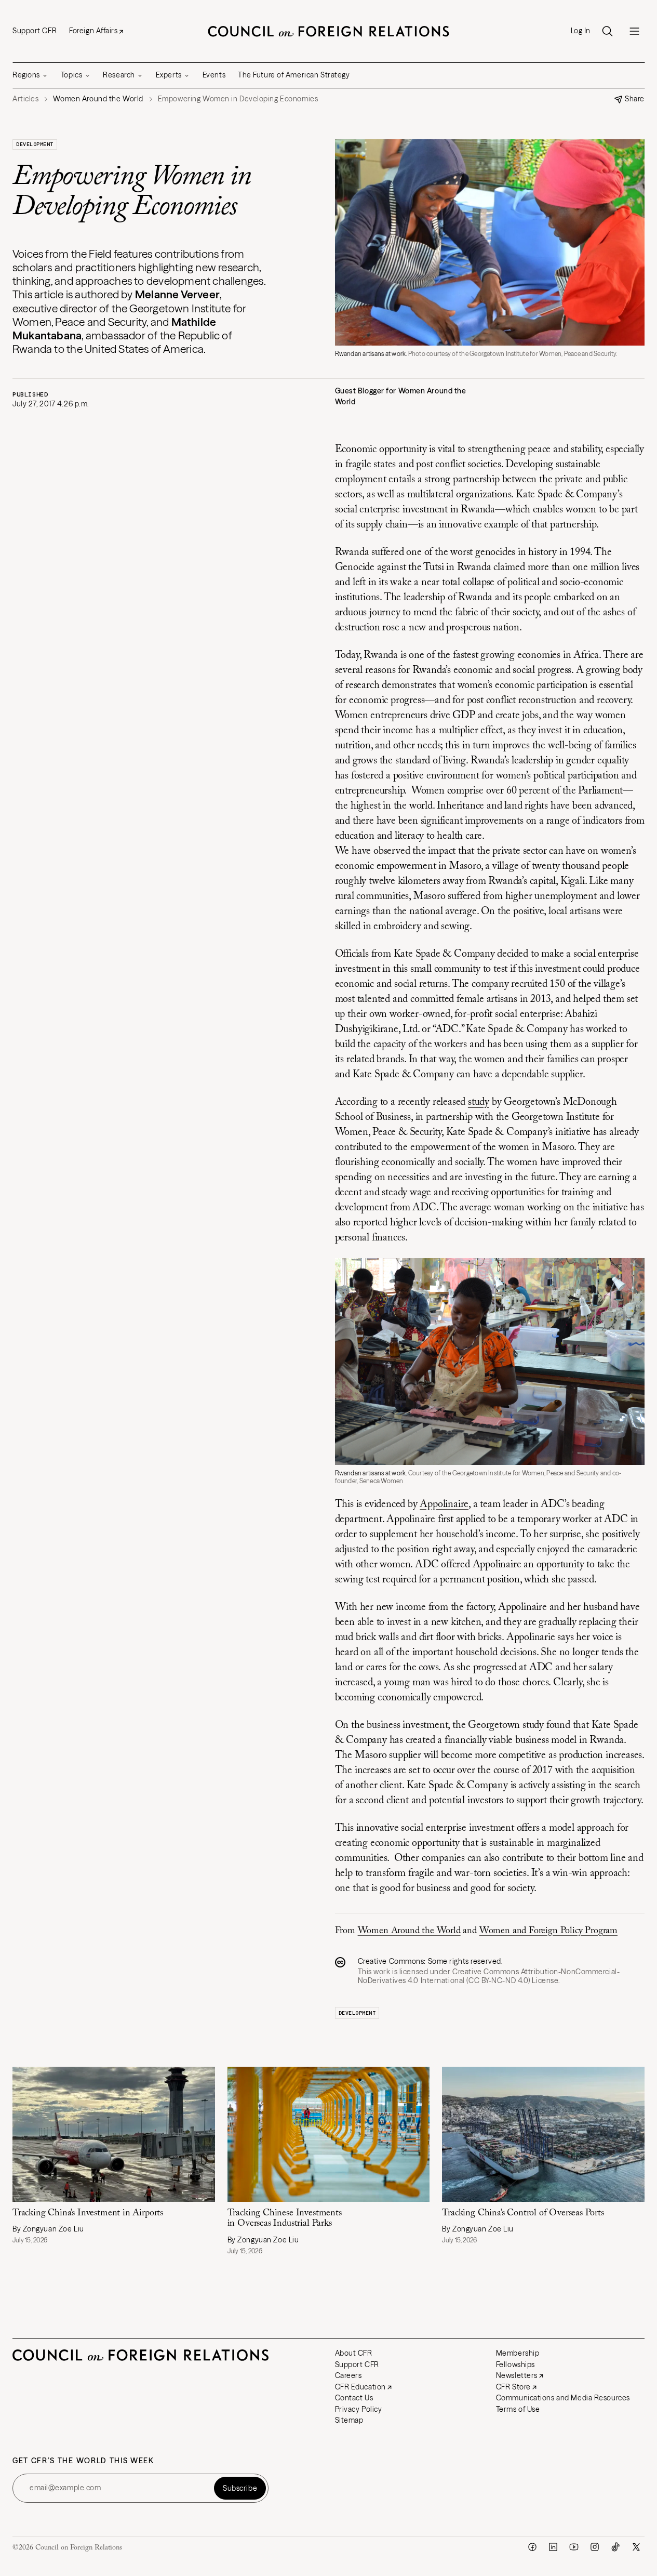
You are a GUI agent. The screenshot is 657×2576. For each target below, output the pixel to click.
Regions (26, 75)
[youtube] (574, 2547)
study (479, 1102)
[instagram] (595, 2547)
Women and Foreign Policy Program (548, 1931)
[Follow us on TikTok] (615, 2547)
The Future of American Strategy (294, 75)
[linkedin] (553, 2547)
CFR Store (513, 2387)
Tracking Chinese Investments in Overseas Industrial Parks (285, 2219)
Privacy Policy (359, 2409)
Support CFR (35, 31)
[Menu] (634, 31)
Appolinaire (444, 1504)
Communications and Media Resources (563, 2398)
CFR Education (360, 2387)
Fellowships (515, 2364)
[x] (636, 2547)
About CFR (354, 2353)
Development (35, 144)
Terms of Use (518, 2409)
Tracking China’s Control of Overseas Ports (523, 2213)
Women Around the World (409, 1931)
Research (119, 75)
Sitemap (349, 2420)
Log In (581, 31)
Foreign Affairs (93, 31)
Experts (169, 75)
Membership (518, 2353)
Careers (348, 2375)
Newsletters (517, 2375)
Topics (71, 75)
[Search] (607, 31)
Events (214, 75)
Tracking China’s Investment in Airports (88, 2213)
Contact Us (354, 2398)
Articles (25, 99)
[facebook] (532, 2547)
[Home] (329, 31)
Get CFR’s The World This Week (83, 2461)
